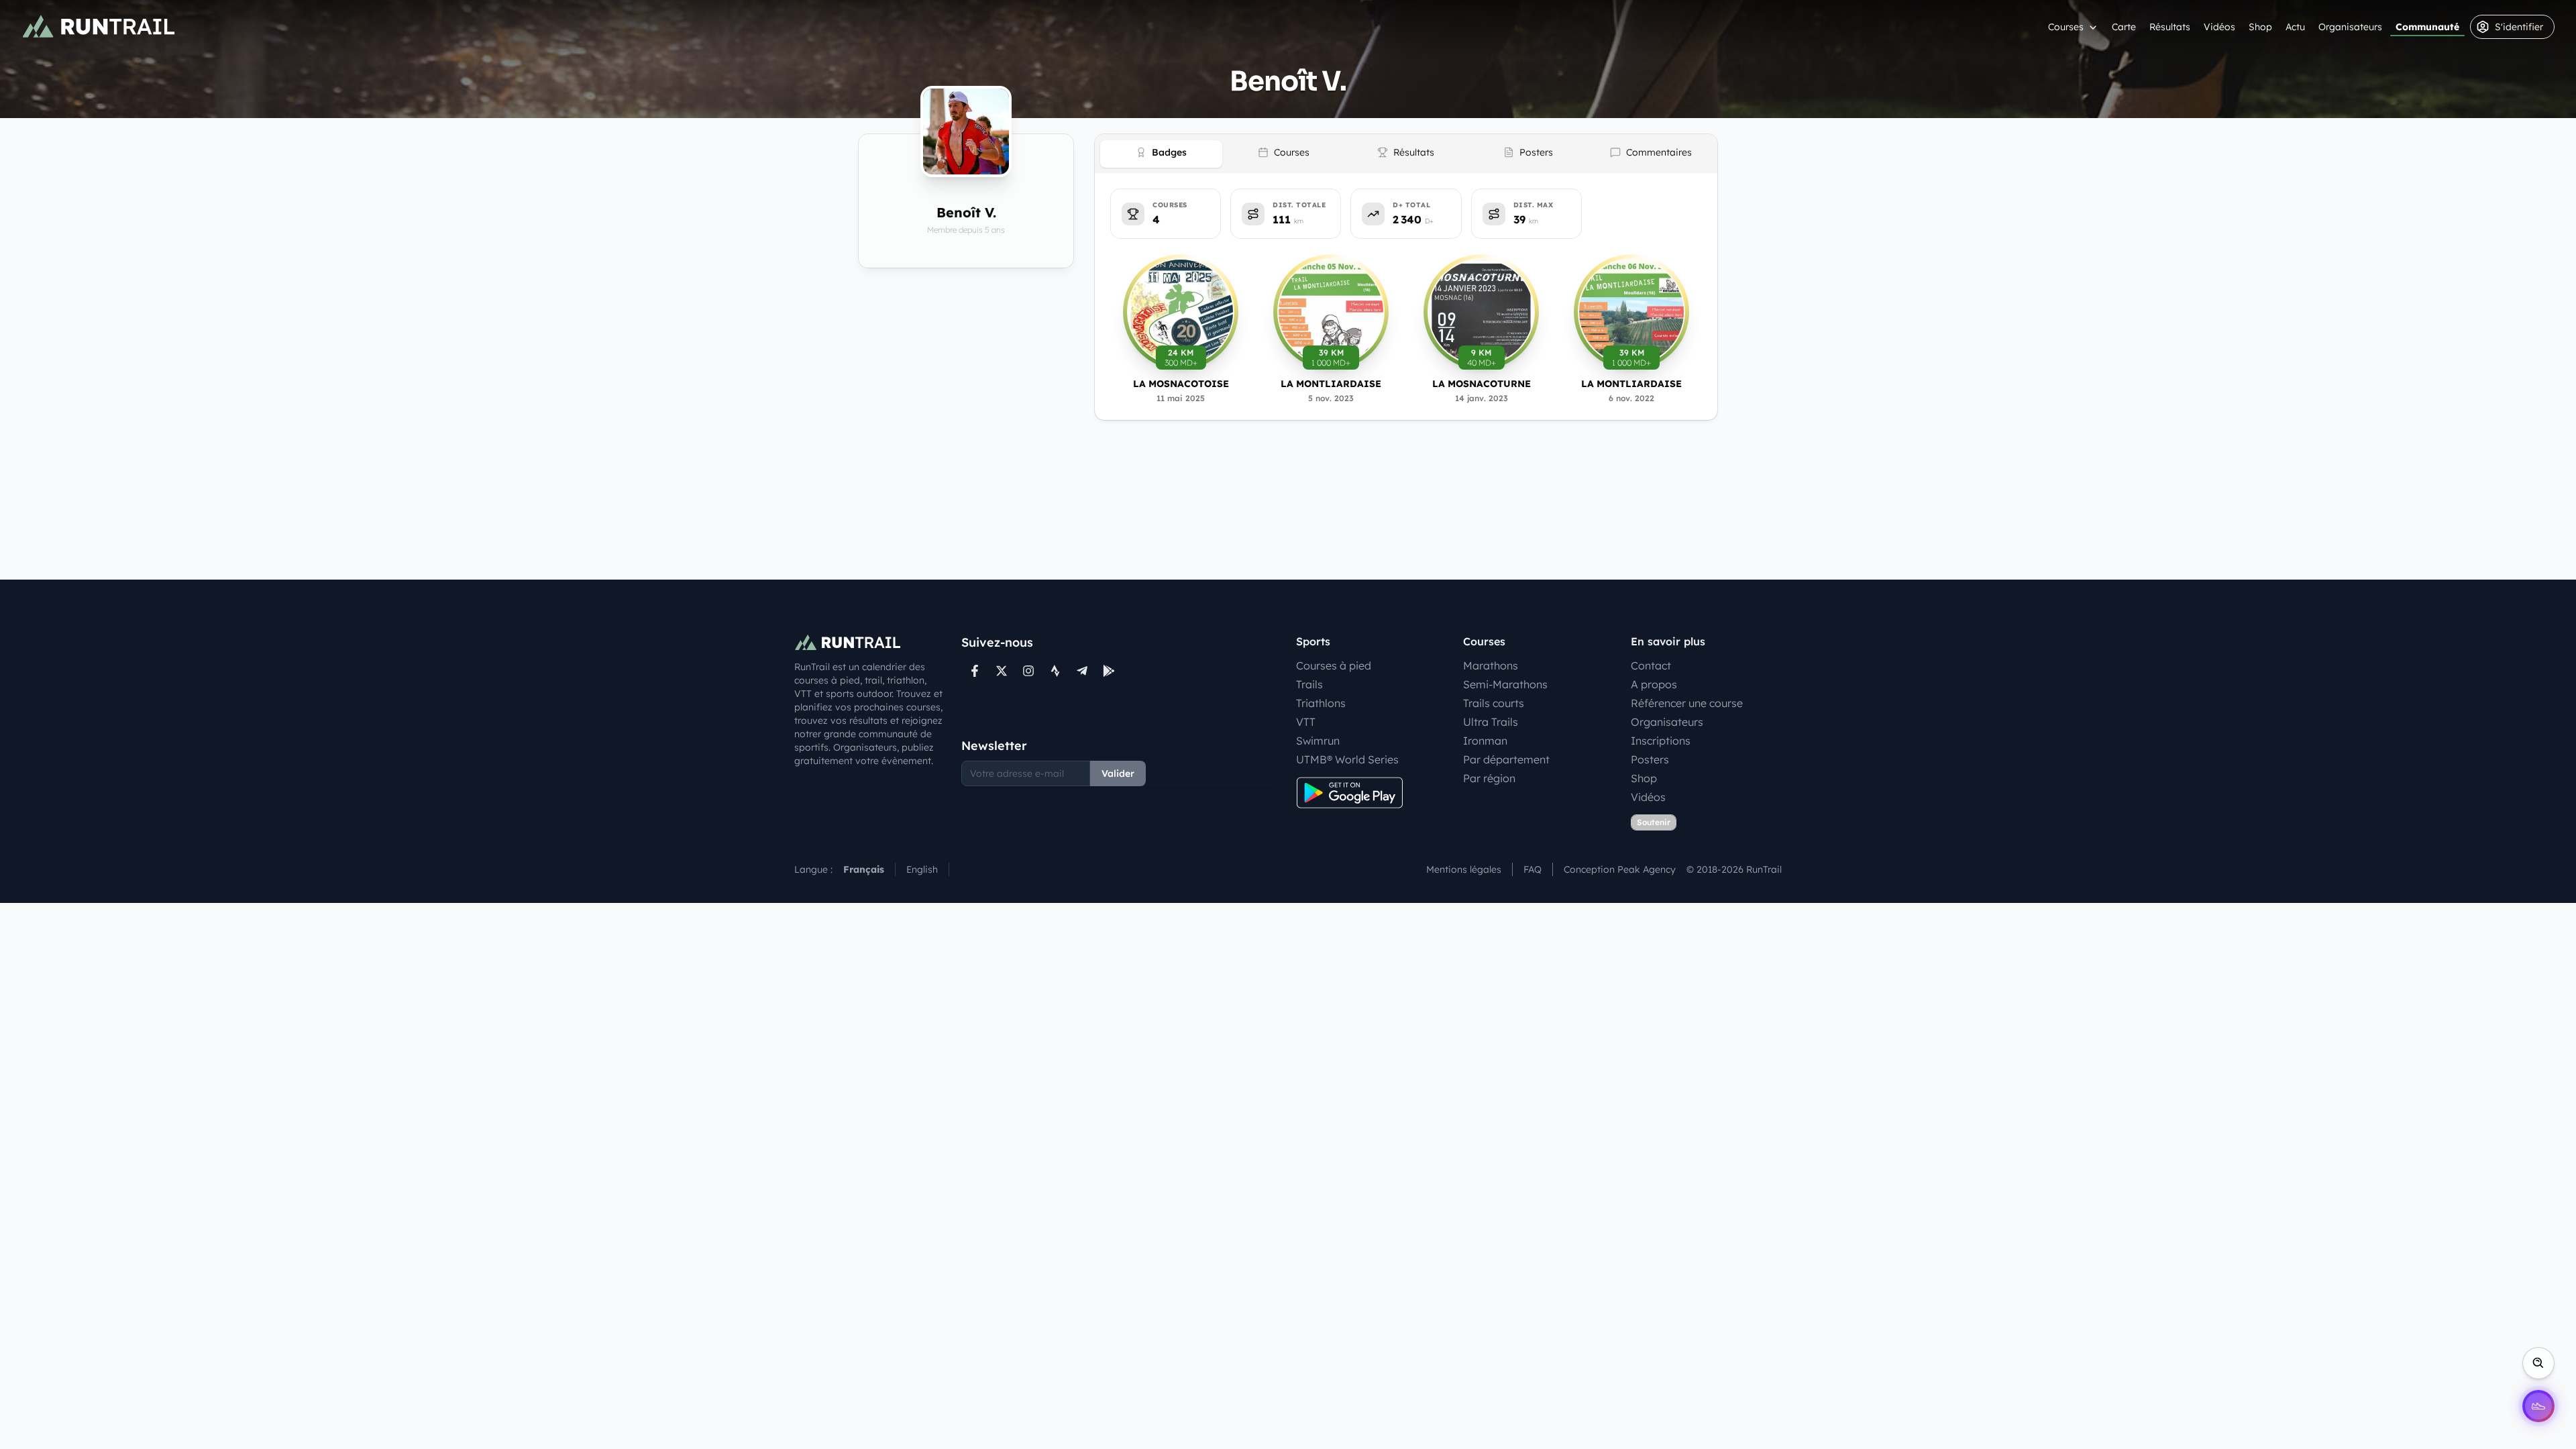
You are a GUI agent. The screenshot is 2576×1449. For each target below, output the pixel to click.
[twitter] (1002, 671)
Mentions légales (1464, 869)
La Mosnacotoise (1181, 384)
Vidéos (2219, 27)
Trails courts (1494, 703)
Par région (1489, 778)
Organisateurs (2350, 27)
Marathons (1491, 665)
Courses (2066, 27)
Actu (2295, 27)
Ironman (1485, 741)
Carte (2124, 27)
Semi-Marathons (1505, 684)
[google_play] (1109, 671)
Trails (1309, 684)
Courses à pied (1334, 665)
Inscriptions (1661, 741)
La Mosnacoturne (1482, 384)
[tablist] (1406, 154)
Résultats (2170, 27)
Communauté (2427, 27)
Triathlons (1321, 703)
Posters (1650, 759)
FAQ (1533, 869)
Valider (1118, 773)
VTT (1306, 722)
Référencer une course (1687, 703)
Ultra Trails (1491, 722)
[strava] (1055, 671)
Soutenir (1654, 822)
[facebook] (975, 671)
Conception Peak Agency (1620, 869)
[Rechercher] (2538, 1363)
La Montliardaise (1331, 384)
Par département (1506, 759)
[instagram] (1028, 671)
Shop (2260, 27)
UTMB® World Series (1347, 759)
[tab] (1161, 154)
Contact (1651, 665)
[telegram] (1082, 671)
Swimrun (1318, 741)
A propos (1654, 684)
